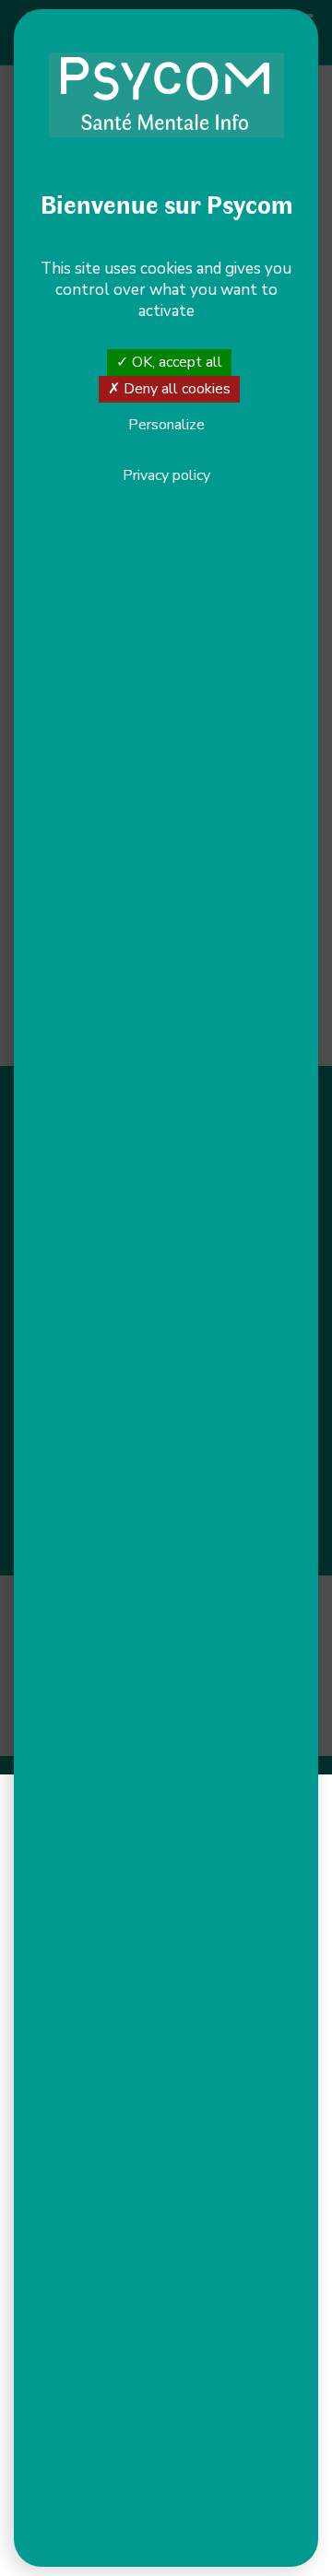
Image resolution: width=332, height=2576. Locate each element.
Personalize (166, 426)
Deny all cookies (175, 389)
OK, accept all (175, 362)
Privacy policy (166, 475)
